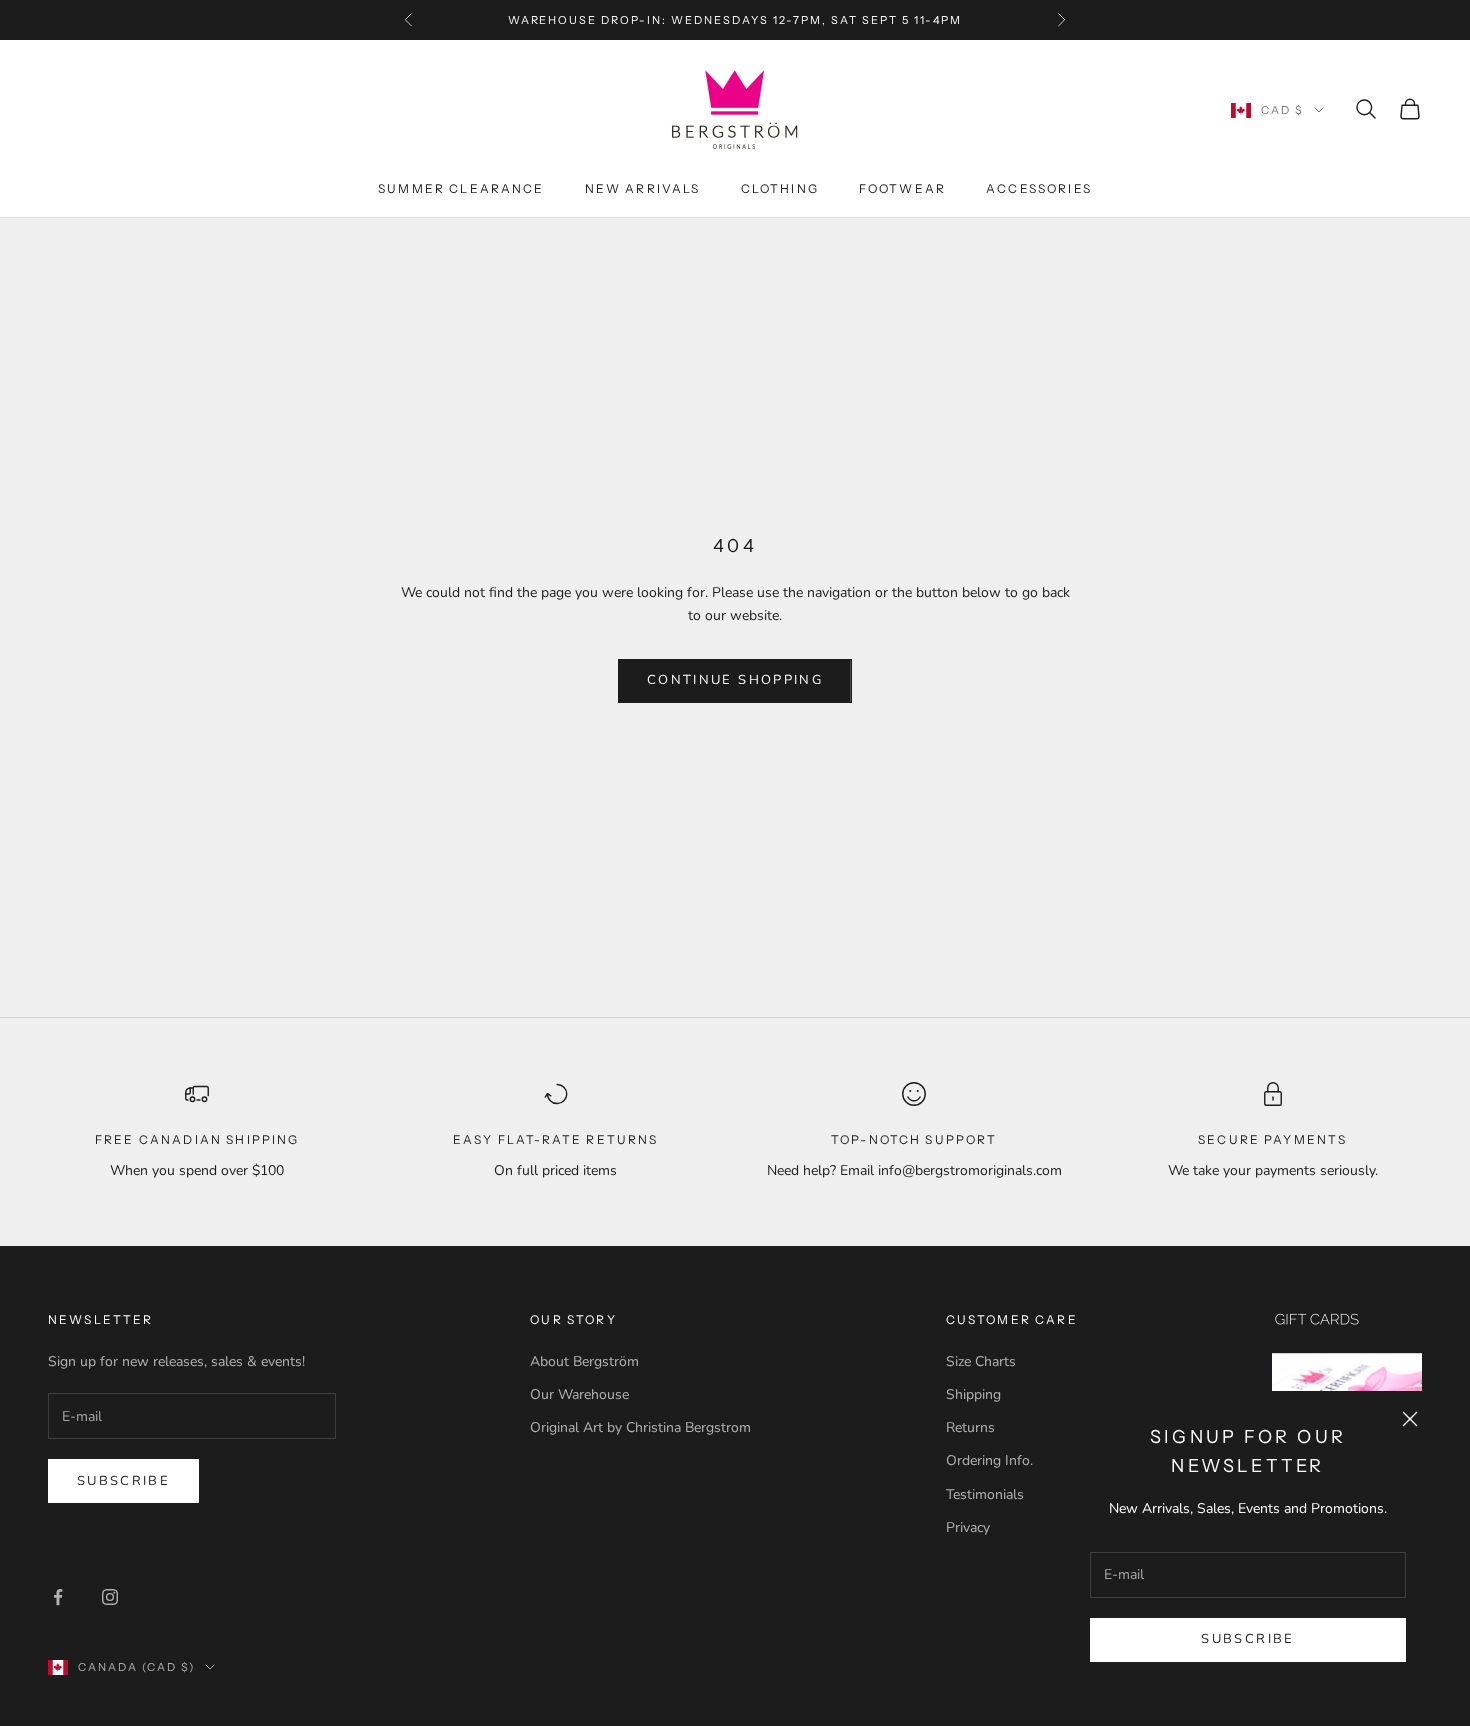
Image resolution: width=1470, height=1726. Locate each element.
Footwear (902, 188)
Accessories (1039, 188)
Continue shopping (735, 680)
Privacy (968, 1527)
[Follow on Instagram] (110, 1597)
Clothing (780, 188)
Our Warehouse (579, 1394)
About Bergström (584, 1361)
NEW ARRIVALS (643, 188)
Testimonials (985, 1494)
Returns (970, 1427)
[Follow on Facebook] (58, 1597)
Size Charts (981, 1361)
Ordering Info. (989, 1460)
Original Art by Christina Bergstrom (640, 1427)
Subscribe (1247, 1639)
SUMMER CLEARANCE (461, 188)
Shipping (973, 1394)
